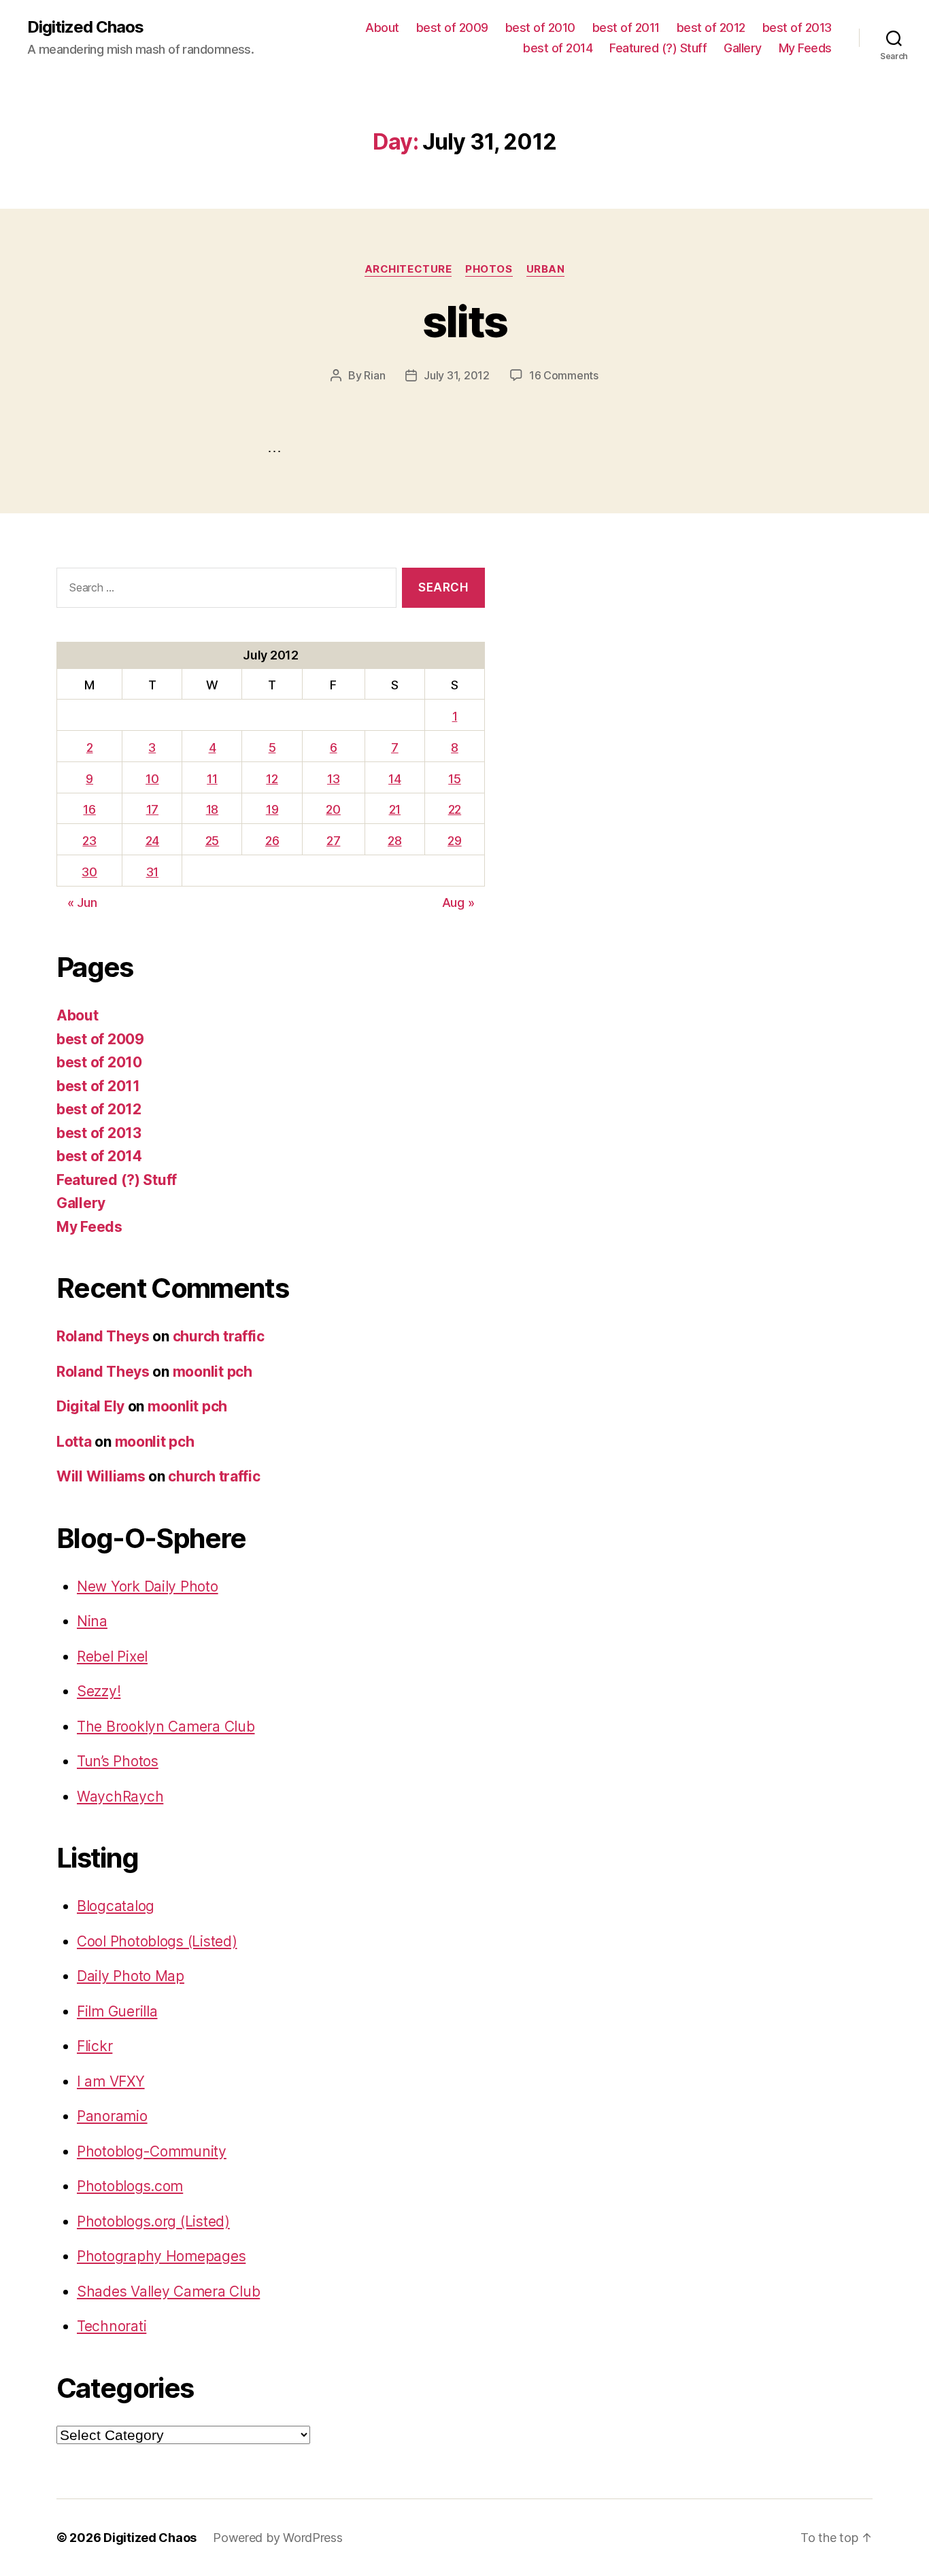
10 (152, 779)
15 (454, 779)
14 (394, 779)
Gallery (743, 48)
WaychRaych (120, 1797)
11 (212, 779)
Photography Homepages (161, 2256)
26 (272, 841)
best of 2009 (452, 28)
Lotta (74, 1442)
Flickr (95, 2046)
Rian (374, 375)
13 (333, 779)
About (382, 28)
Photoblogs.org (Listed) (153, 2221)
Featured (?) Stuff (658, 48)
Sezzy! (99, 1691)
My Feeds (805, 48)
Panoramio (112, 2116)
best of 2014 (558, 48)
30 (89, 872)
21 (395, 809)
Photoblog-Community (152, 2151)
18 (212, 809)
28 (394, 841)
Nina (92, 1621)
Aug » (458, 903)
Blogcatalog (116, 1906)
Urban (546, 269)
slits (465, 321)
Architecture (408, 269)
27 (333, 841)
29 (454, 841)
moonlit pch (213, 1372)
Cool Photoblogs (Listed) (157, 1941)
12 (272, 779)
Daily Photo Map (131, 1976)
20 (333, 809)
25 (212, 841)
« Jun (82, 903)
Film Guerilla (117, 2011)
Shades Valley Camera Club (168, 2291)
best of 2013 (797, 28)
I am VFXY (111, 2081)
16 (89, 809)
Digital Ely (90, 1406)
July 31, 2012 (457, 375)
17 (152, 809)
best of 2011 (626, 28)
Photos (489, 269)
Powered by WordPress (278, 2538)
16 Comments (564, 375)
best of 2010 (540, 28)
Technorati (112, 2326)
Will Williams (101, 1476)
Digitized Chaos (85, 27)
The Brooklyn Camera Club (166, 1727)
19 (272, 809)
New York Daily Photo (148, 1586)
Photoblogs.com (130, 2186)
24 (152, 841)
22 (455, 809)
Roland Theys (103, 1336)
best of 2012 (711, 28)
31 (152, 872)
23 (89, 841)
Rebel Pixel (112, 1656)
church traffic (219, 1336)
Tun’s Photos (118, 1761)
